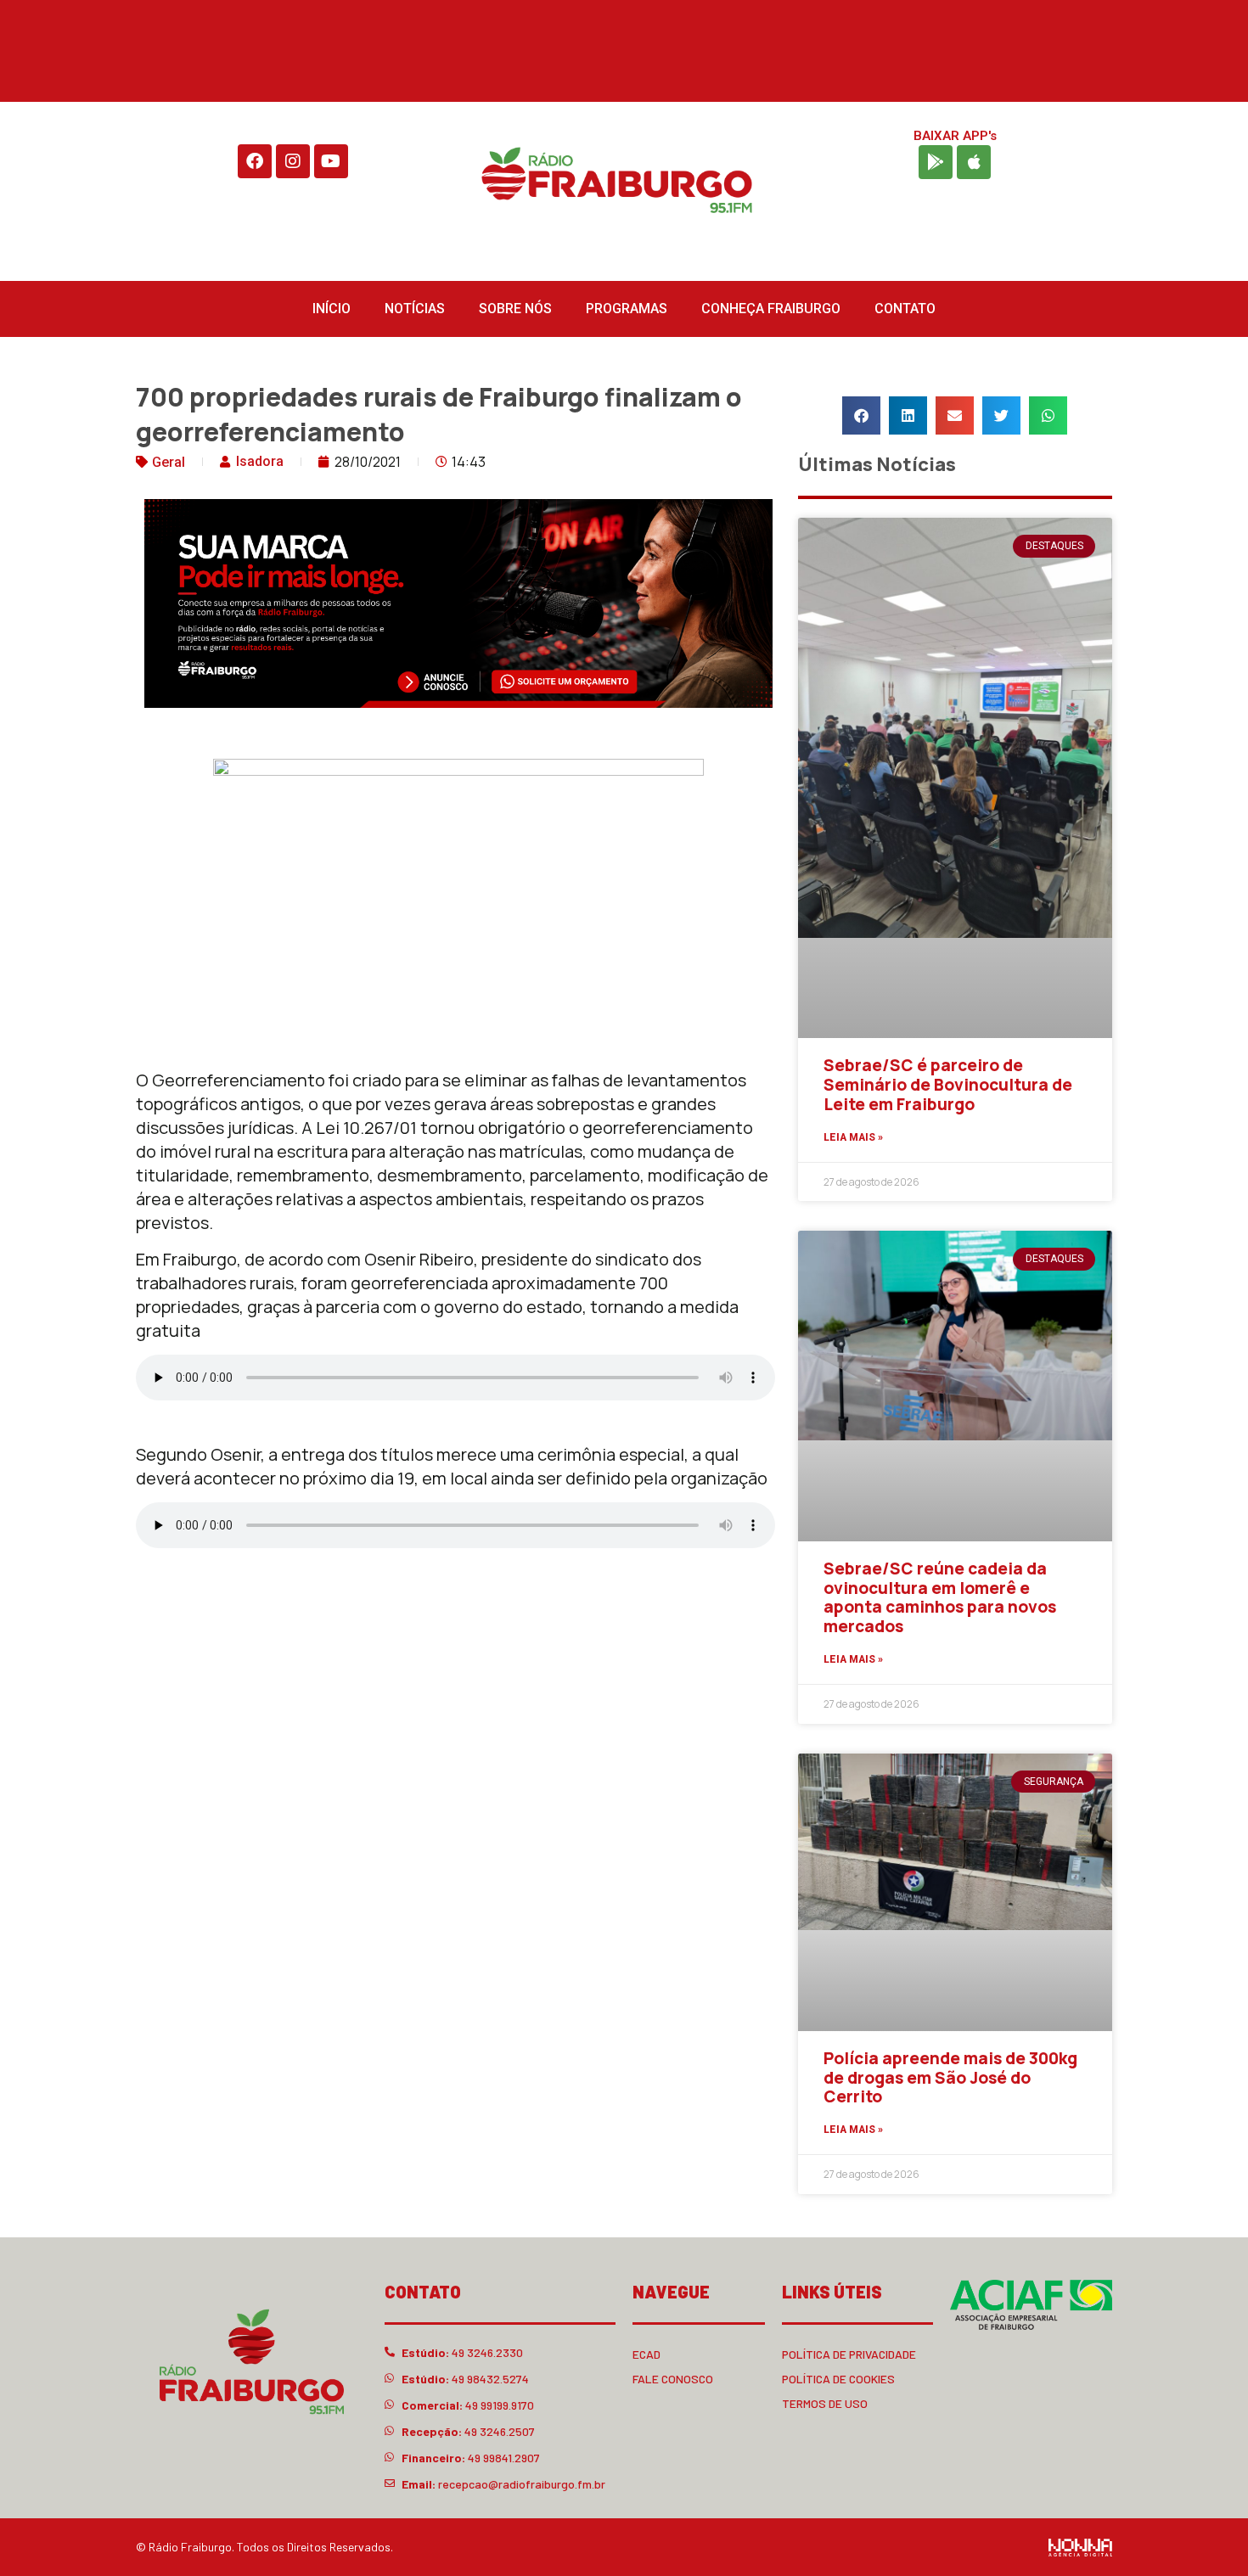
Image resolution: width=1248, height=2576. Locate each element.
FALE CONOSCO (673, 2379)
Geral (169, 462)
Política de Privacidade (849, 2354)
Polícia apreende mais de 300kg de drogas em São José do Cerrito (950, 2078)
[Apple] (974, 162)
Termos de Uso (825, 2403)
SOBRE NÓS (515, 309)
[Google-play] (936, 162)
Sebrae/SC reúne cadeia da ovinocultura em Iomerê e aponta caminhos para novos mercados (940, 1597)
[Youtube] (331, 161)
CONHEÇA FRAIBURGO (771, 309)
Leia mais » (853, 1137)
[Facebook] (255, 161)
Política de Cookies (838, 2379)
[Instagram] (293, 161)
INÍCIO (332, 309)
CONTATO (905, 309)
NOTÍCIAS (415, 309)
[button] (861, 415)
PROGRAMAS (627, 309)
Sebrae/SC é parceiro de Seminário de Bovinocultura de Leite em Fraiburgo (948, 1085)
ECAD (646, 2354)
